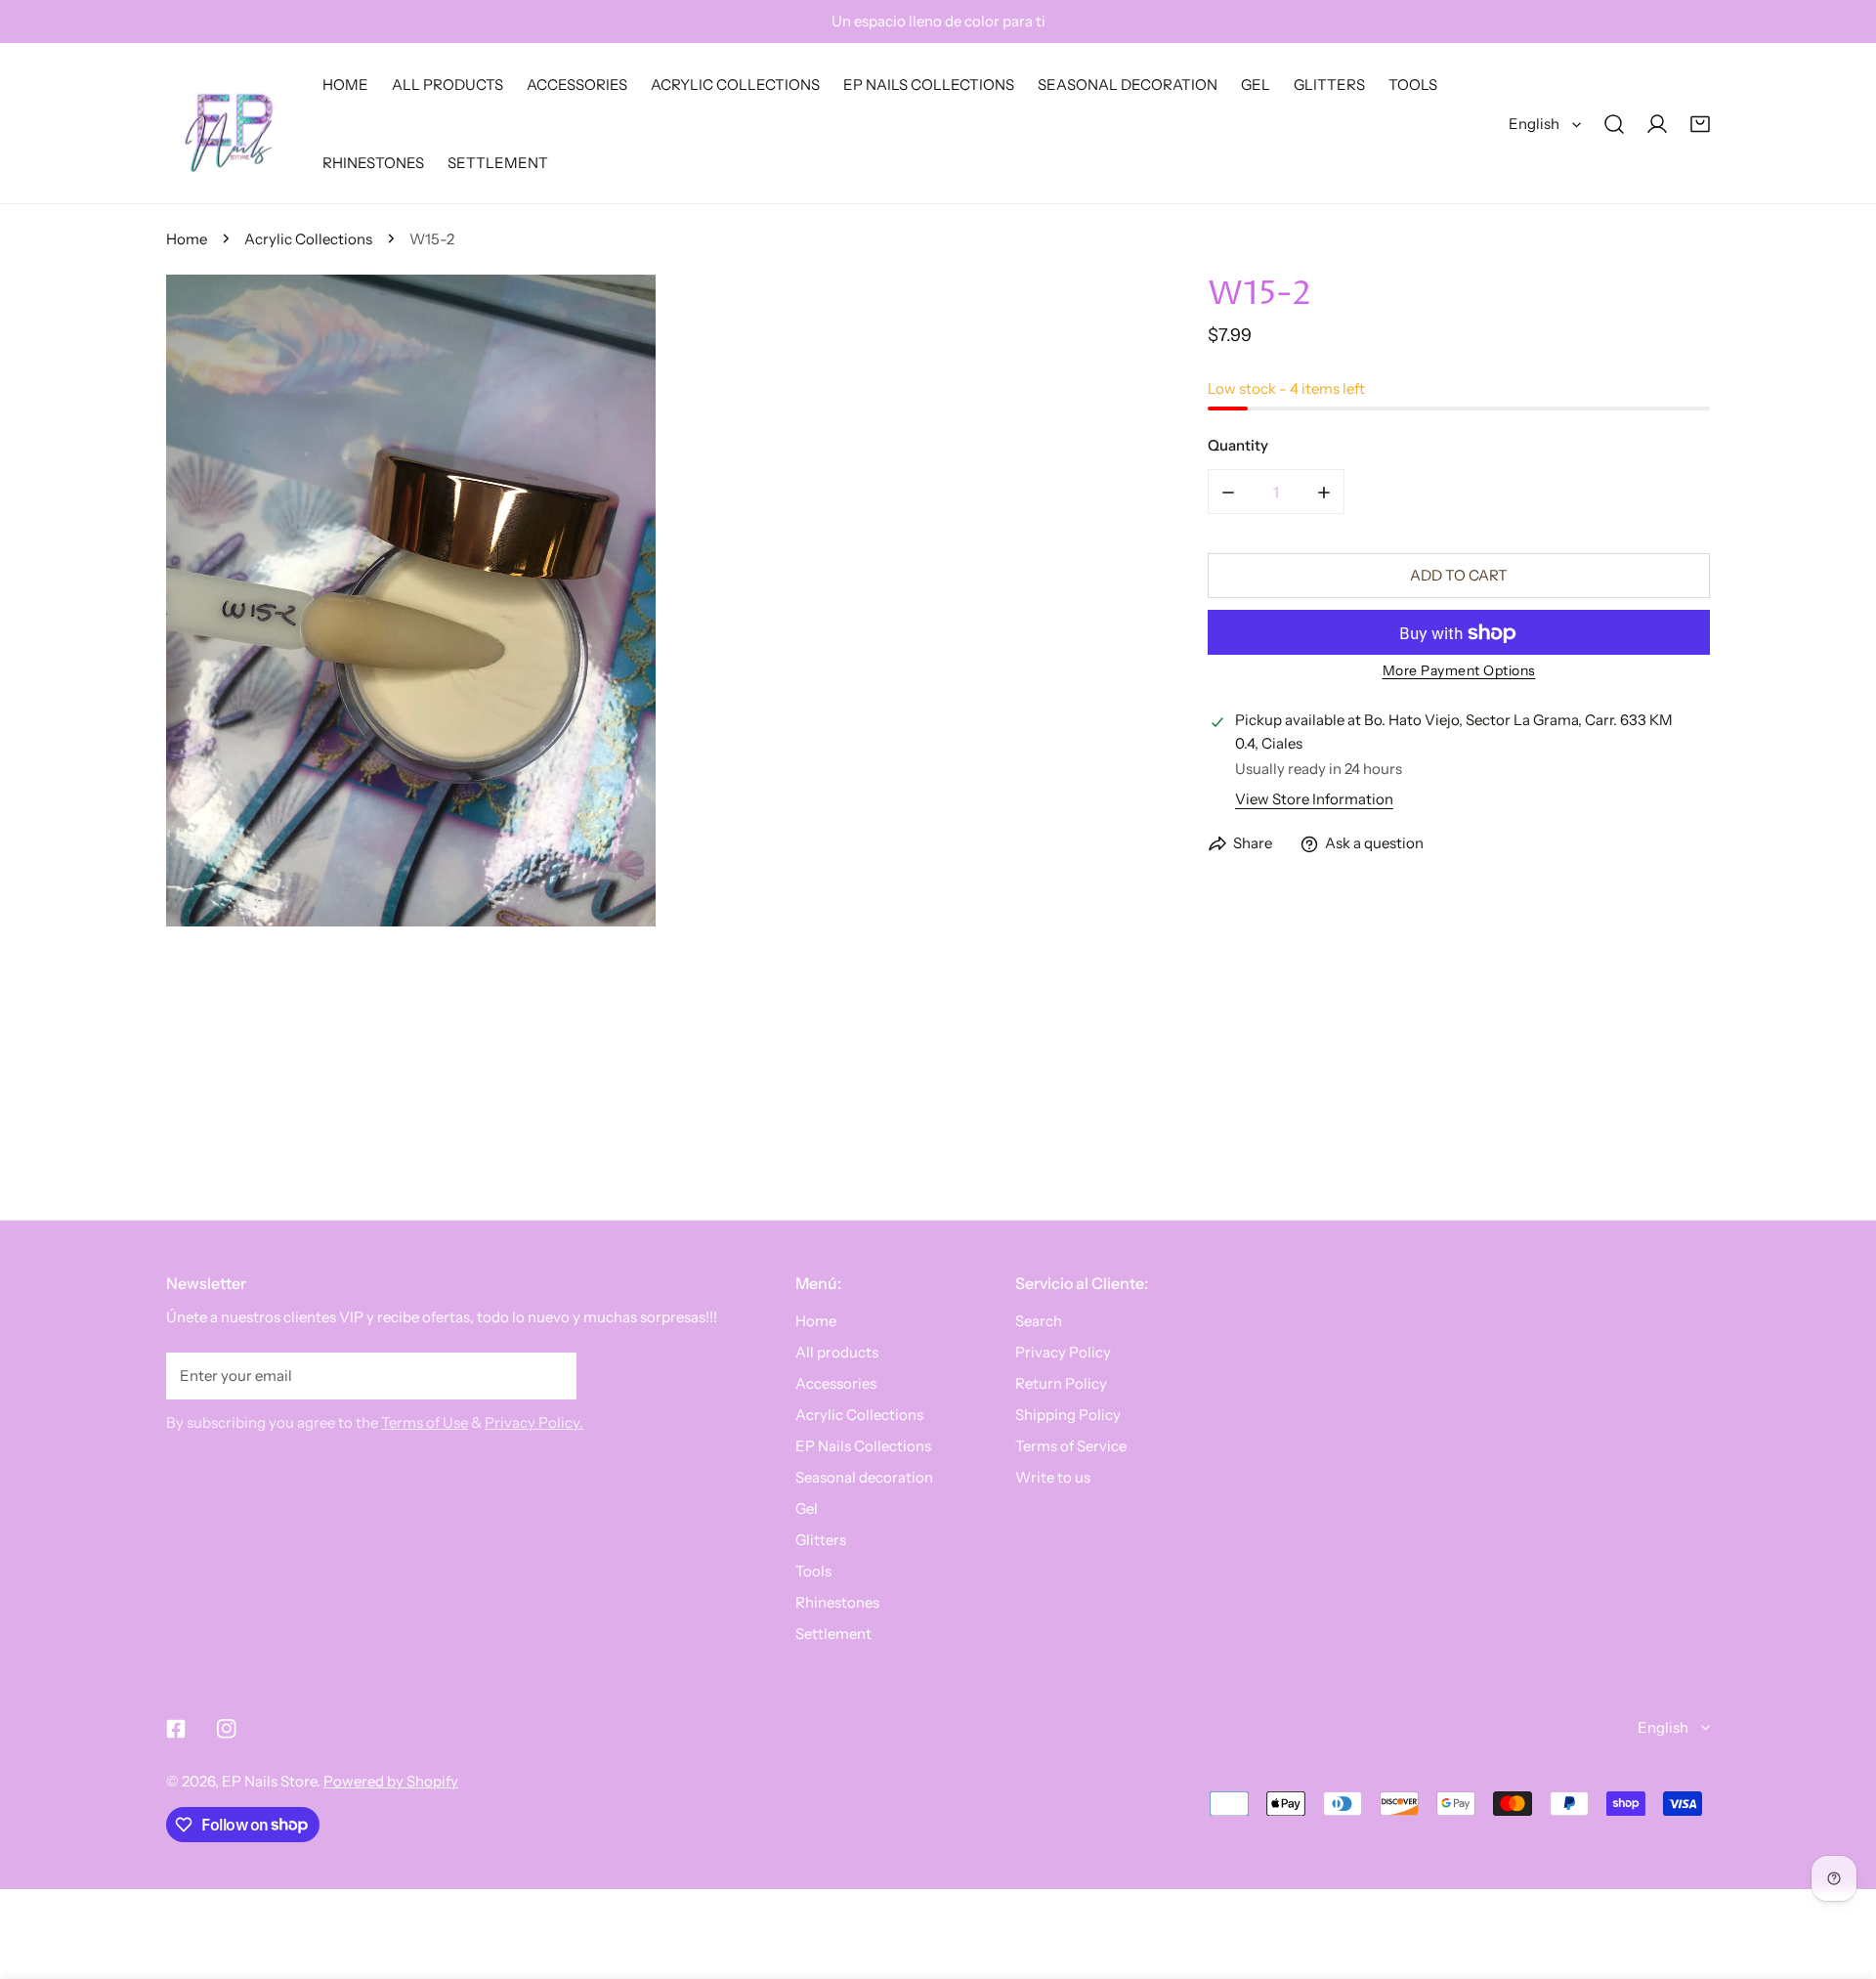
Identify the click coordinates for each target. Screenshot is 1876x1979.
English (1534, 124)
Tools (813, 1571)
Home (187, 239)
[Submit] (551, 1375)
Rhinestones (837, 1602)
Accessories (836, 1383)
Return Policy (1061, 1383)
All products (837, 1352)
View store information (1314, 800)
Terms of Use (425, 1422)
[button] (1700, 124)
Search (1039, 1321)
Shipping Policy (1068, 1415)
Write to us (1053, 1477)
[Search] (1614, 124)
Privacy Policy (1063, 1352)
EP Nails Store (269, 1781)
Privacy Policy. (534, 1422)
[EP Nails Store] (230, 124)
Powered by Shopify (391, 1781)
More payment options (1459, 671)
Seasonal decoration (864, 1477)
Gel (807, 1508)
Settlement (833, 1634)
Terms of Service (1071, 1446)
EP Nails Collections (863, 1446)
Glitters (821, 1540)
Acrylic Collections (308, 239)
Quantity (1238, 446)
